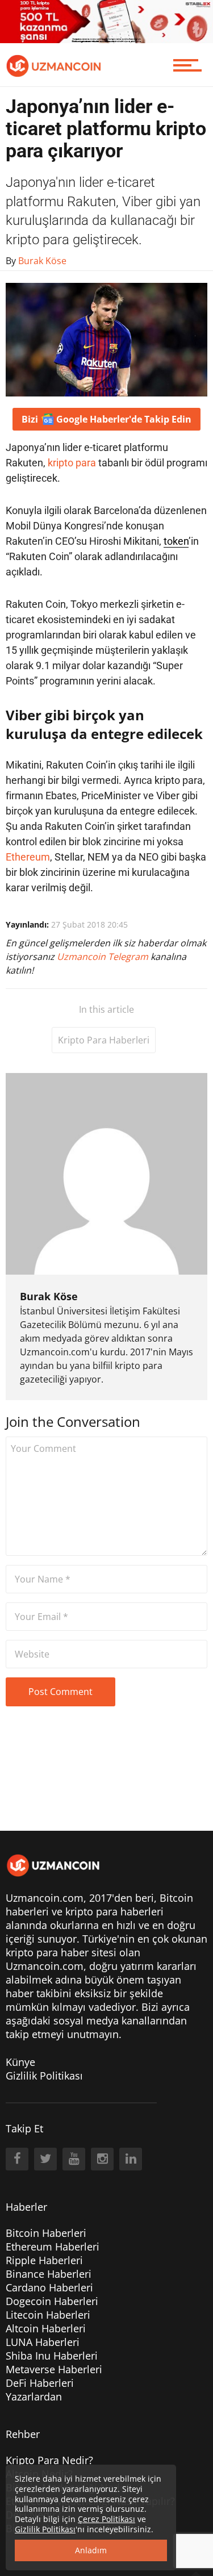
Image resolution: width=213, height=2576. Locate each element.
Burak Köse (49, 1296)
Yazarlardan (34, 2397)
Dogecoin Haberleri (52, 2301)
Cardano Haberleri (49, 2287)
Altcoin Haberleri (46, 2328)
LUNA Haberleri (43, 2342)
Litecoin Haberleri (48, 2315)
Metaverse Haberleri (54, 2369)
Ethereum (28, 857)
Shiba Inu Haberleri (52, 2356)
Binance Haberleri (49, 2274)
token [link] (176, 541)
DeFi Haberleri (40, 2383)
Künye (20, 2062)
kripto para (72, 463)
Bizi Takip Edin (106, 419)
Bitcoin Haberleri (46, 2233)
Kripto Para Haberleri (104, 1040)
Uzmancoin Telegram (104, 957)
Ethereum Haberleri (53, 2247)
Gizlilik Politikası (44, 2076)
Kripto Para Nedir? (49, 2460)
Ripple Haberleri (44, 2260)
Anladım (91, 2550)
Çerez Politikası (106, 2519)
